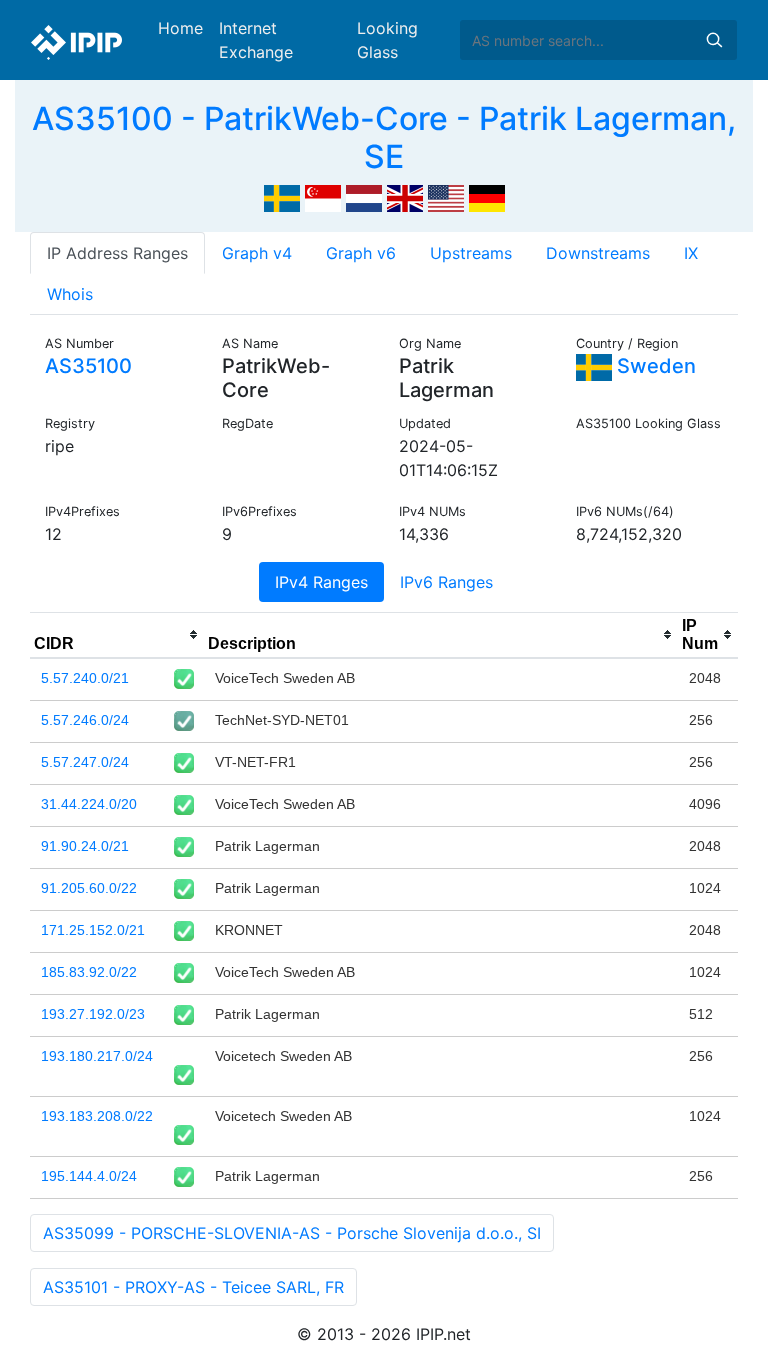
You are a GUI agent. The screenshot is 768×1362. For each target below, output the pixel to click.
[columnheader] (117, 635)
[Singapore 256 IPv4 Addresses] (323, 197)
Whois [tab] (70, 294)
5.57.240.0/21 (85, 678)
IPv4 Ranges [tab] (321, 582)
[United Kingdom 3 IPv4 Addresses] (405, 197)
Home (180, 28)
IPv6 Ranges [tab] (446, 582)
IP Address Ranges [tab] (117, 253)
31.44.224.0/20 (89, 804)
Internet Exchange (256, 40)
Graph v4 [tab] (257, 253)
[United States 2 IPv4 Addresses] (446, 197)
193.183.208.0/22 (97, 1116)
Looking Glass (387, 40)
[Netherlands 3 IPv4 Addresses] (364, 197)
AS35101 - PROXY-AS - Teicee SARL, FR (193, 1287)
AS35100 (88, 366)
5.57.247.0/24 (85, 762)
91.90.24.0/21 (85, 846)
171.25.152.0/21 (93, 930)
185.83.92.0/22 (89, 972)
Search (714, 40)
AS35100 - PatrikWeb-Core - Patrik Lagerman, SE (384, 137)
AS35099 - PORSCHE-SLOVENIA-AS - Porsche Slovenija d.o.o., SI (292, 1233)
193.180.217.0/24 (97, 1056)
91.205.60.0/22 (89, 888)
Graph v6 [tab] (361, 253)
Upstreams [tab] (471, 253)
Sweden (654, 366)
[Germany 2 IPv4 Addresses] (487, 197)
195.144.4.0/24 (89, 1176)
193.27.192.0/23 (93, 1014)
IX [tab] (691, 253)
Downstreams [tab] (598, 253)
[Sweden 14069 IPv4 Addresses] (282, 197)
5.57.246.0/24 (85, 720)
